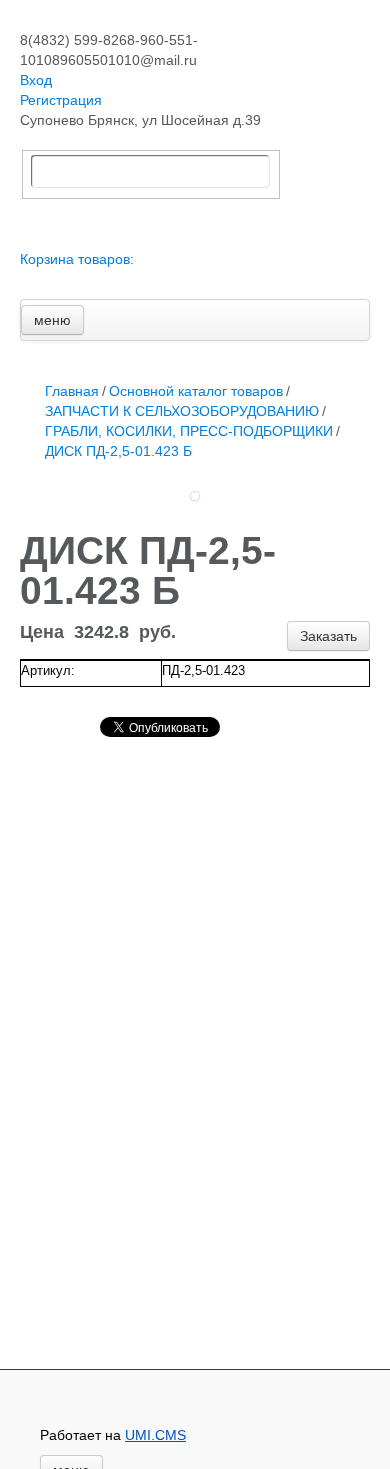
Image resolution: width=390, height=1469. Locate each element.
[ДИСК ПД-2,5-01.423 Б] (195, 496)
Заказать (328, 636)
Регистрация (61, 100)
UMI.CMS (155, 1435)
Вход (36, 80)
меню (52, 320)
